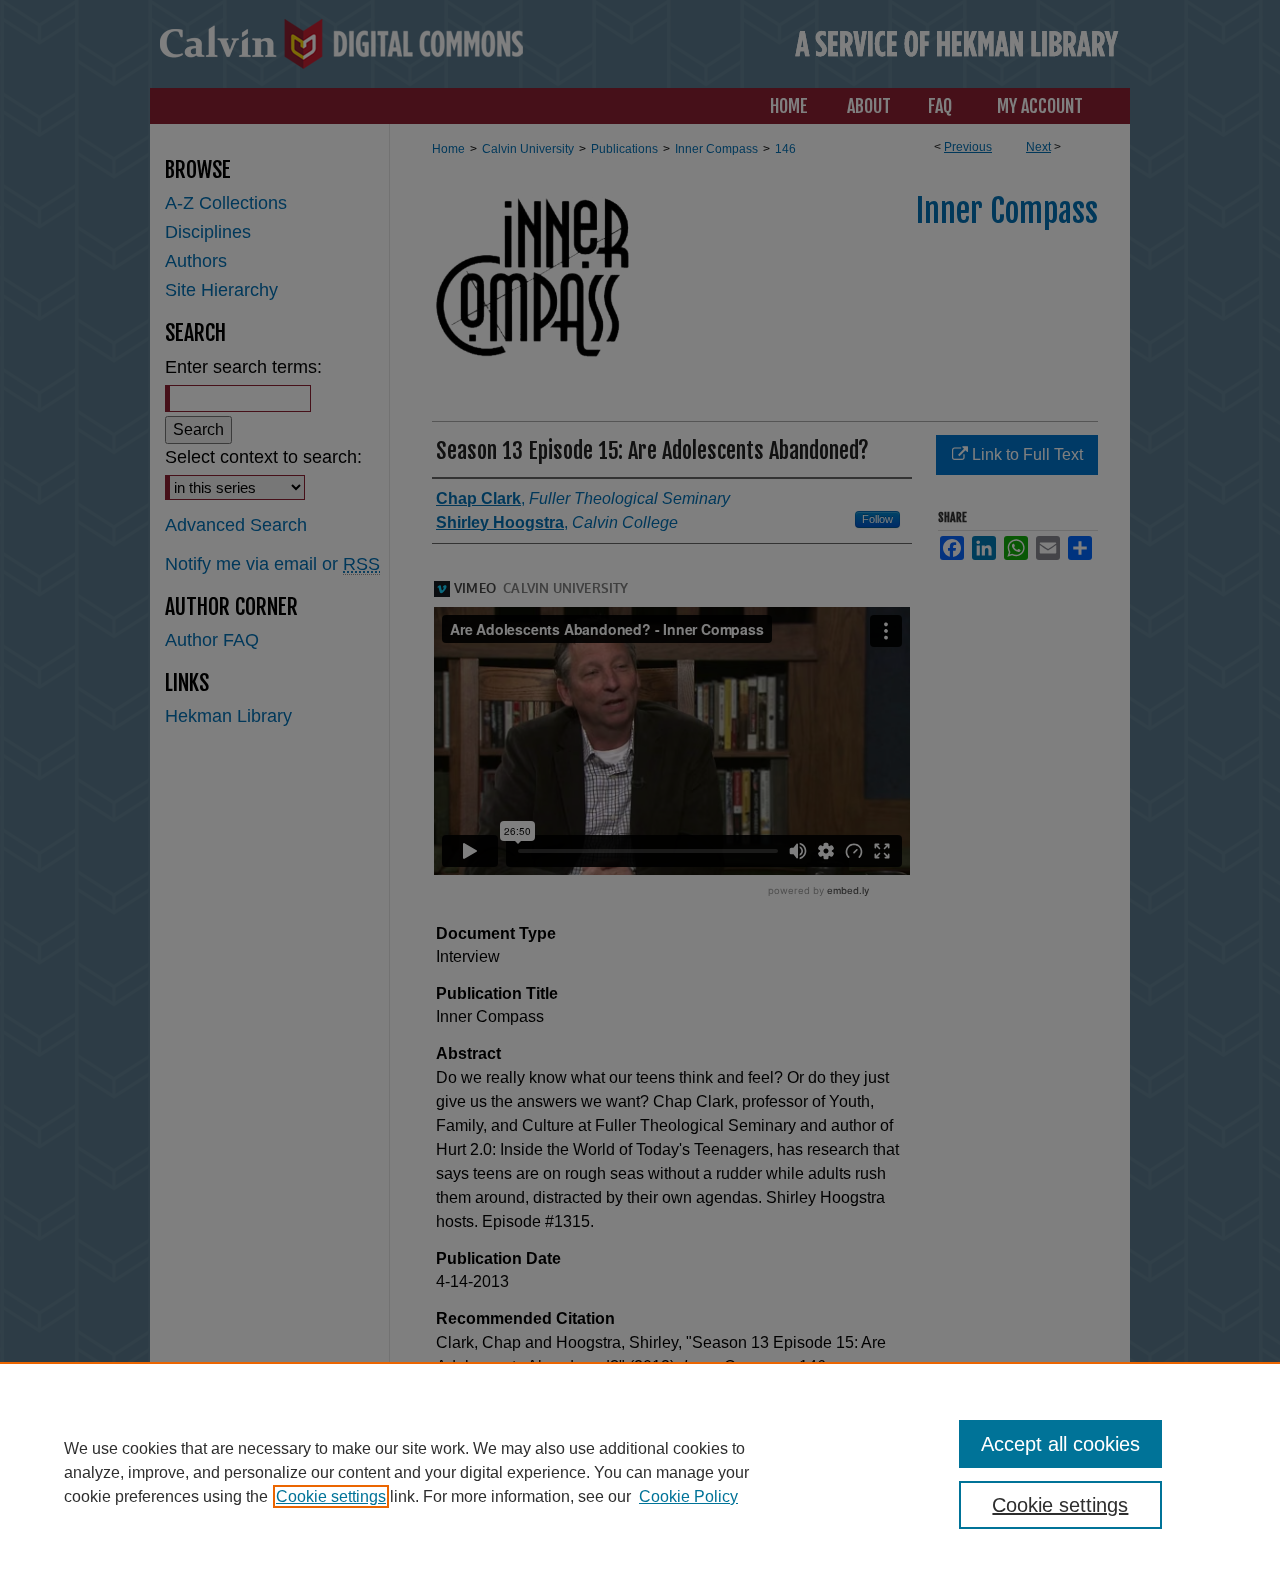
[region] (640, 1472)
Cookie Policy (688, 1496)
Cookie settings (331, 1496)
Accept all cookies (1060, 1444)
